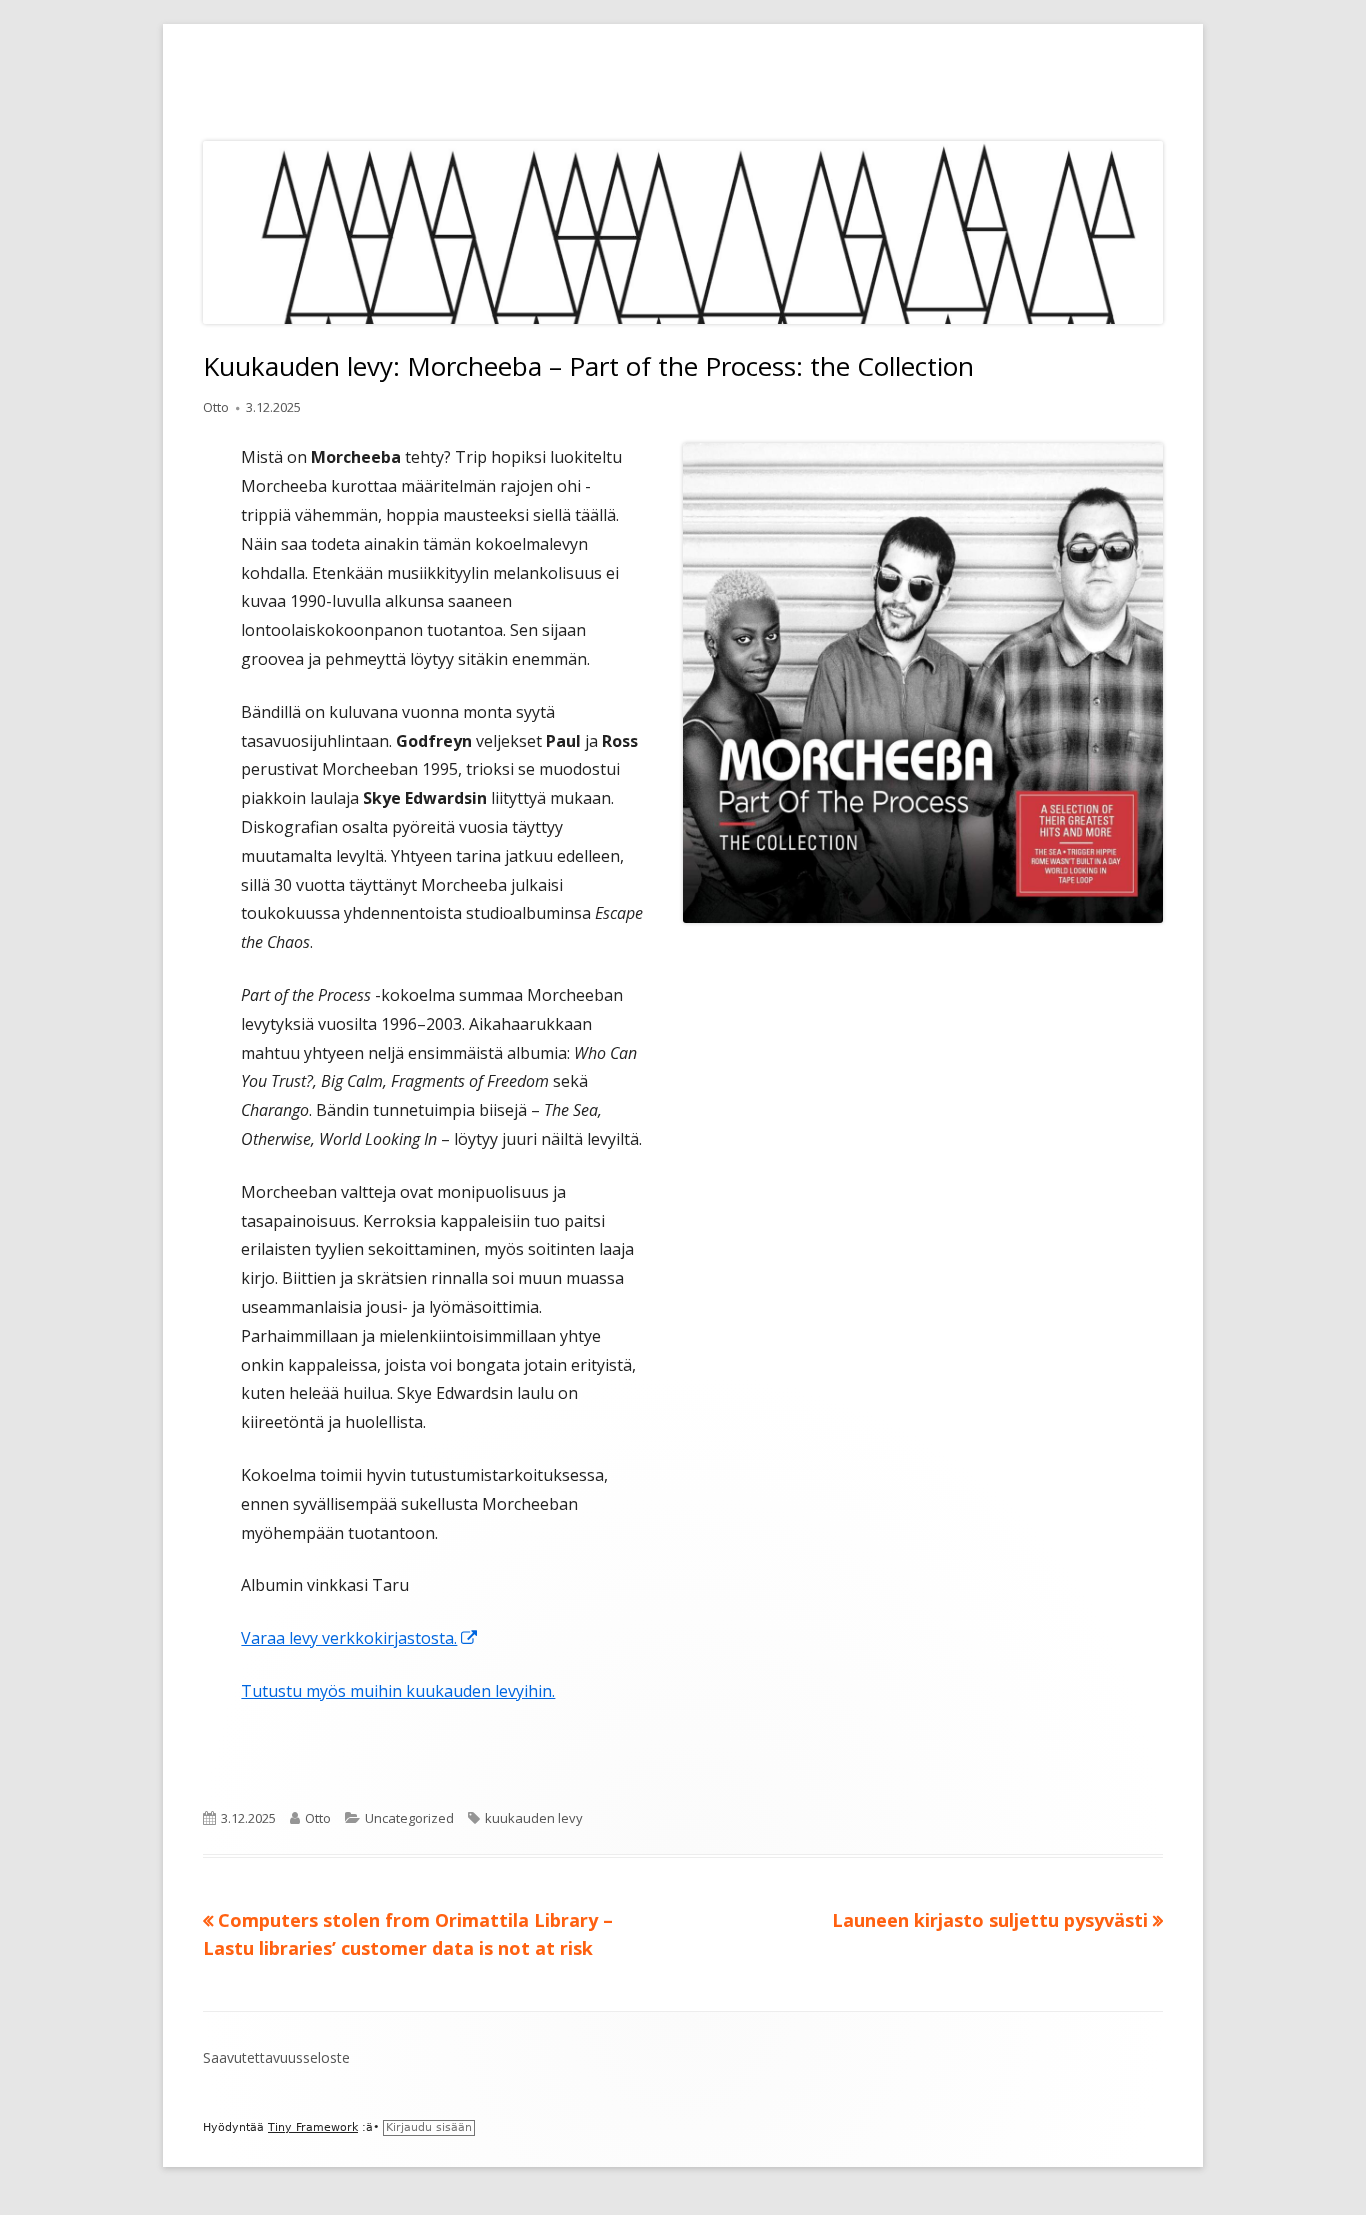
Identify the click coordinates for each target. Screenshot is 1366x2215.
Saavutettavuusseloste (276, 2057)
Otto (216, 407)
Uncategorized (409, 1818)
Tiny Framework (313, 2127)
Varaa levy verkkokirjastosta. (360, 1638)
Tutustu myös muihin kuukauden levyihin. (398, 1691)
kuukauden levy (534, 1818)
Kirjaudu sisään (429, 2127)
